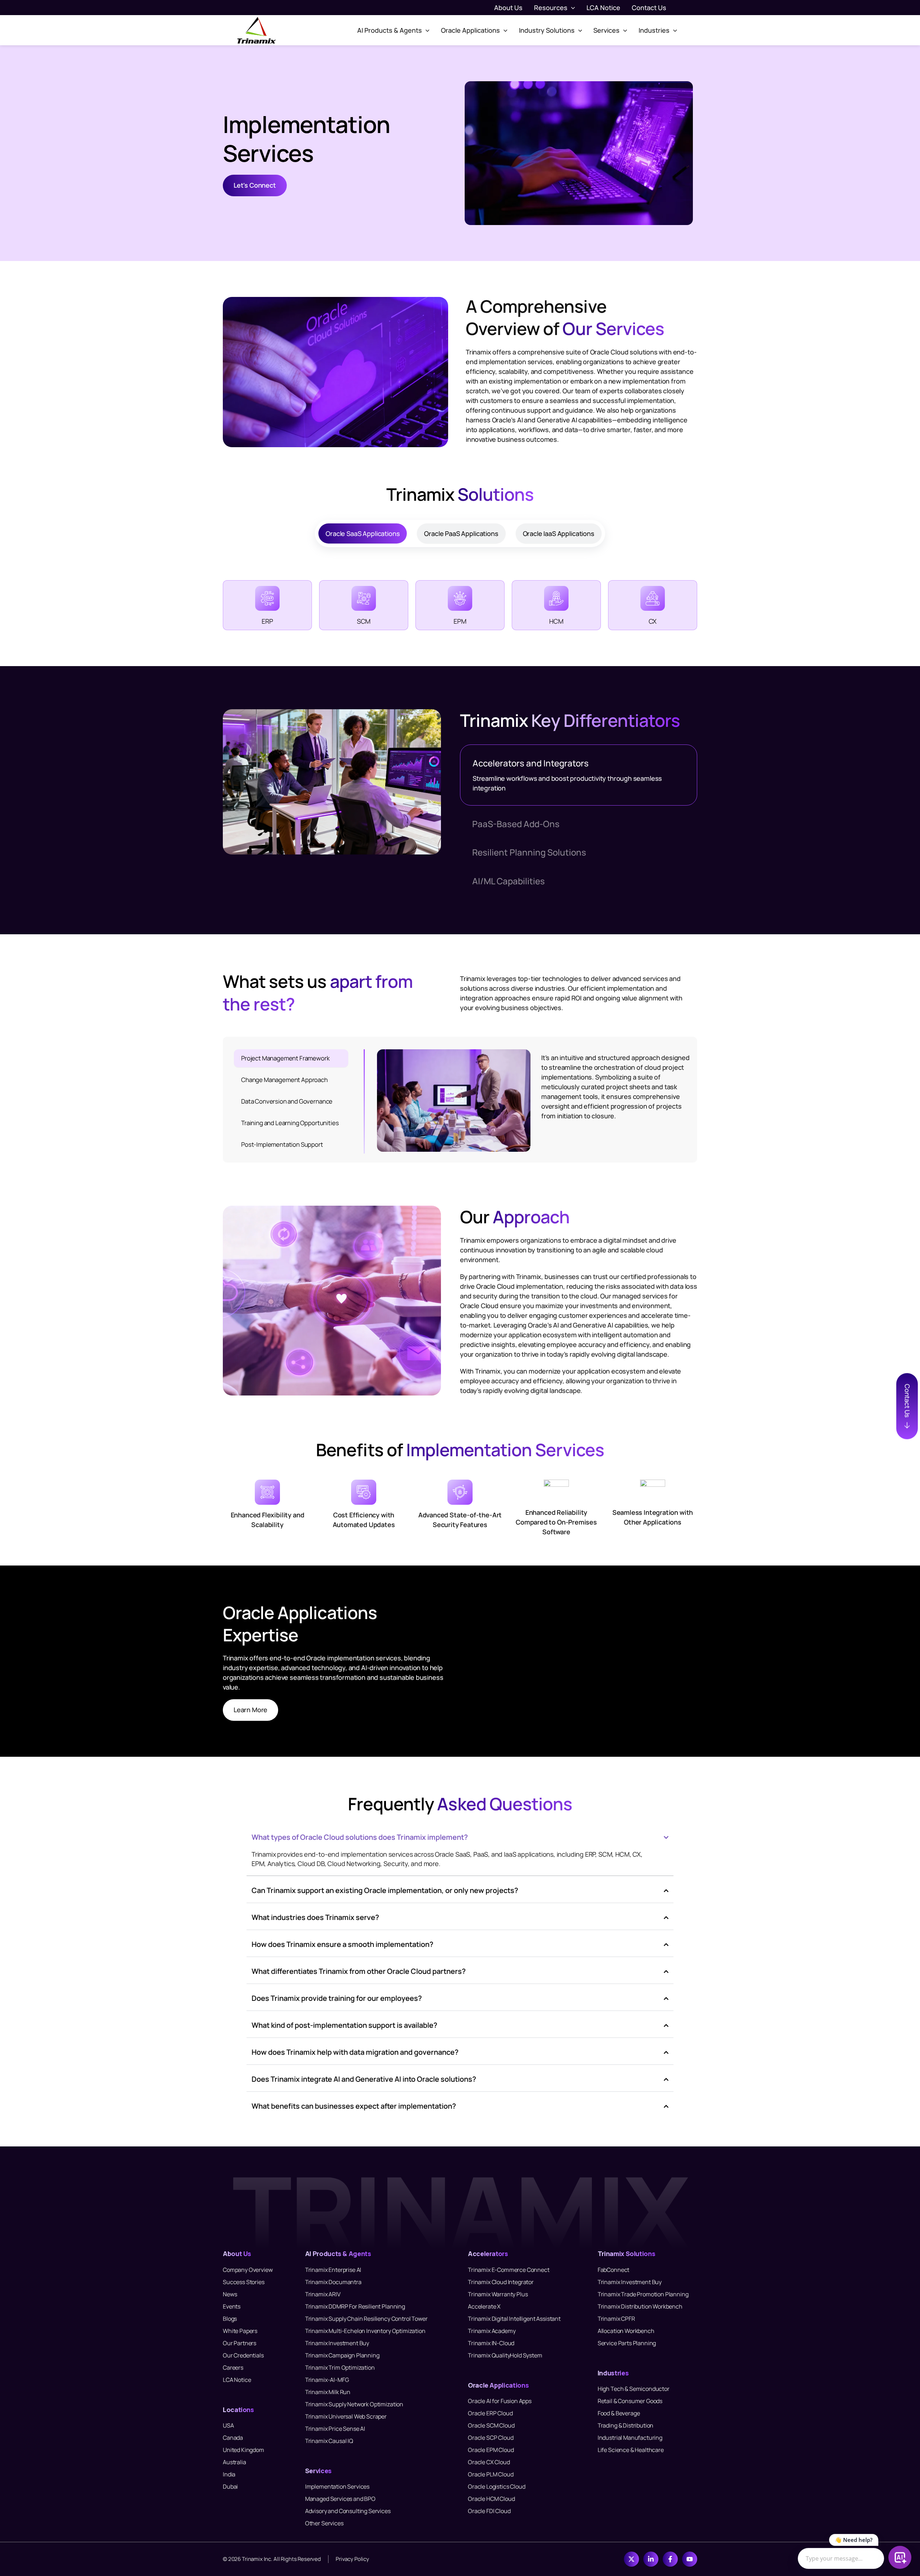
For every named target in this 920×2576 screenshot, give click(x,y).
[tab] (363, 533)
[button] (571, 8)
